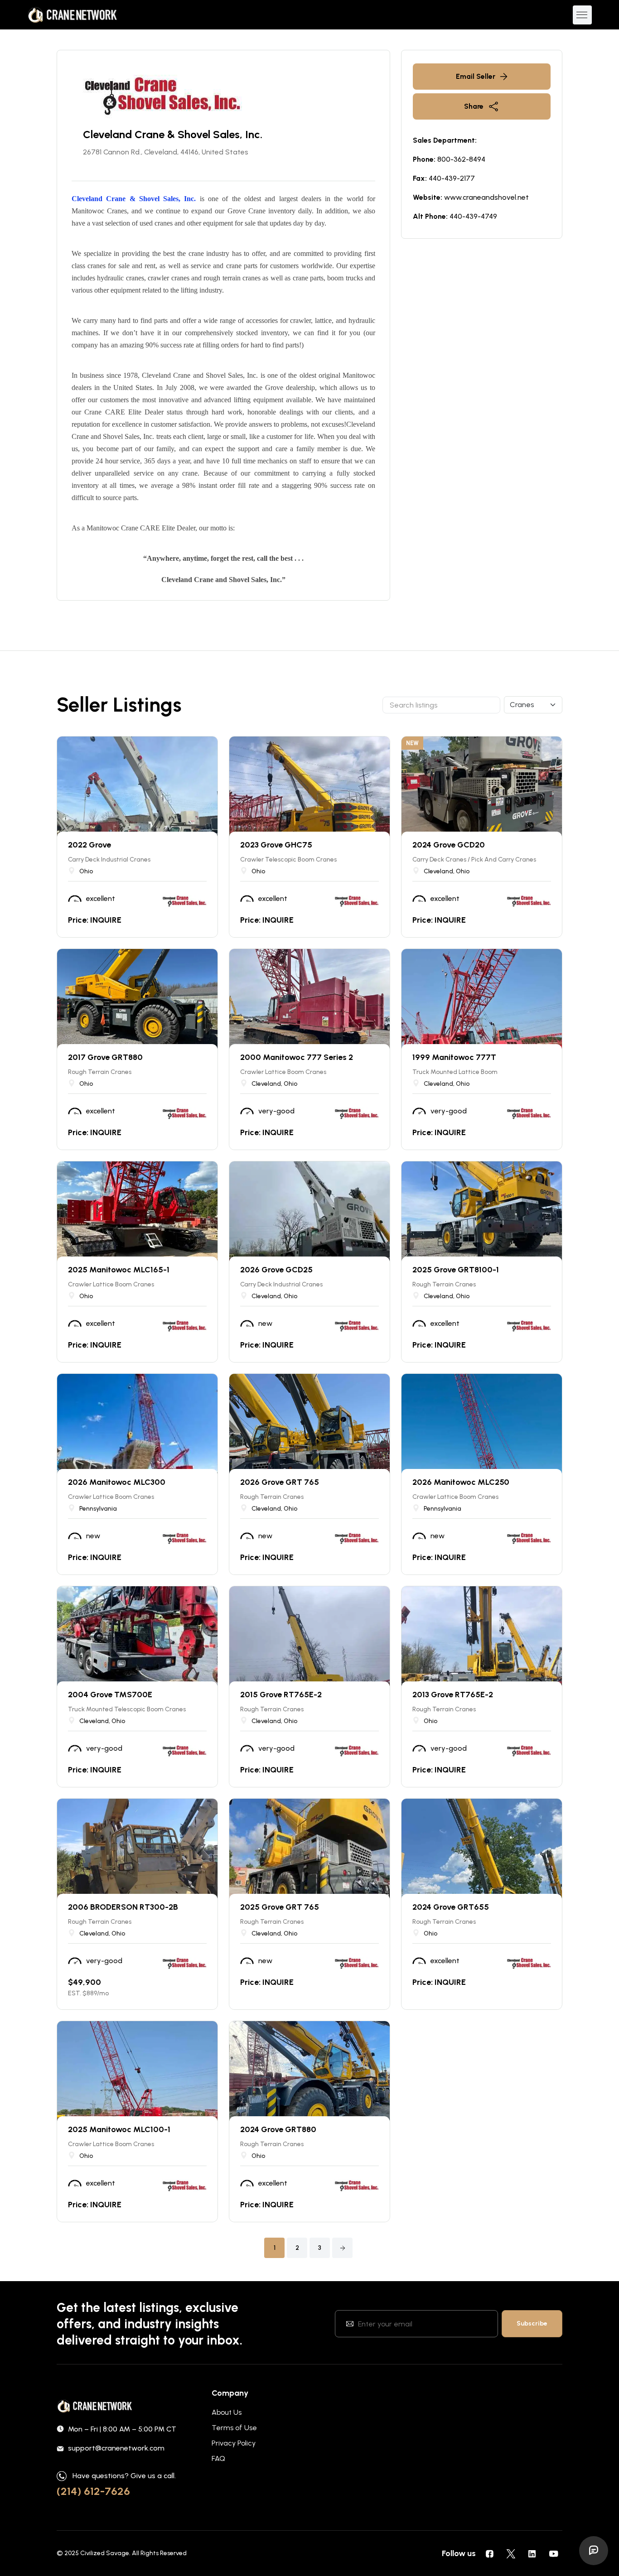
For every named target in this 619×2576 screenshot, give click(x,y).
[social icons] (489, 2553)
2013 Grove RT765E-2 (453, 1695)
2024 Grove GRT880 (278, 2129)
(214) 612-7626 (93, 2491)
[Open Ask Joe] (594, 2551)
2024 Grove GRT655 (451, 1907)
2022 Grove (89, 845)
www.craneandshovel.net (486, 197)
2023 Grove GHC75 (276, 845)
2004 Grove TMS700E (110, 1695)
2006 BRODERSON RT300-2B (123, 1907)
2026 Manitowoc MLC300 (117, 1482)
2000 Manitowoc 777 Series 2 (297, 1057)
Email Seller (476, 76)
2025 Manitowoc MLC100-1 (119, 2129)
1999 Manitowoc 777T (454, 1057)
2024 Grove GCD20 (449, 845)
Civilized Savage (105, 2553)
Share (474, 106)
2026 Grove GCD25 (276, 1270)
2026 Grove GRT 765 (280, 1482)
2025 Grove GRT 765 (280, 1907)
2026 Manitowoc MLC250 (461, 1482)
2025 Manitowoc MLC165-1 (119, 1270)
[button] (342, 2248)
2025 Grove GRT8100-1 (456, 1270)
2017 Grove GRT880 (105, 1057)
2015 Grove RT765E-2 (281, 1695)
